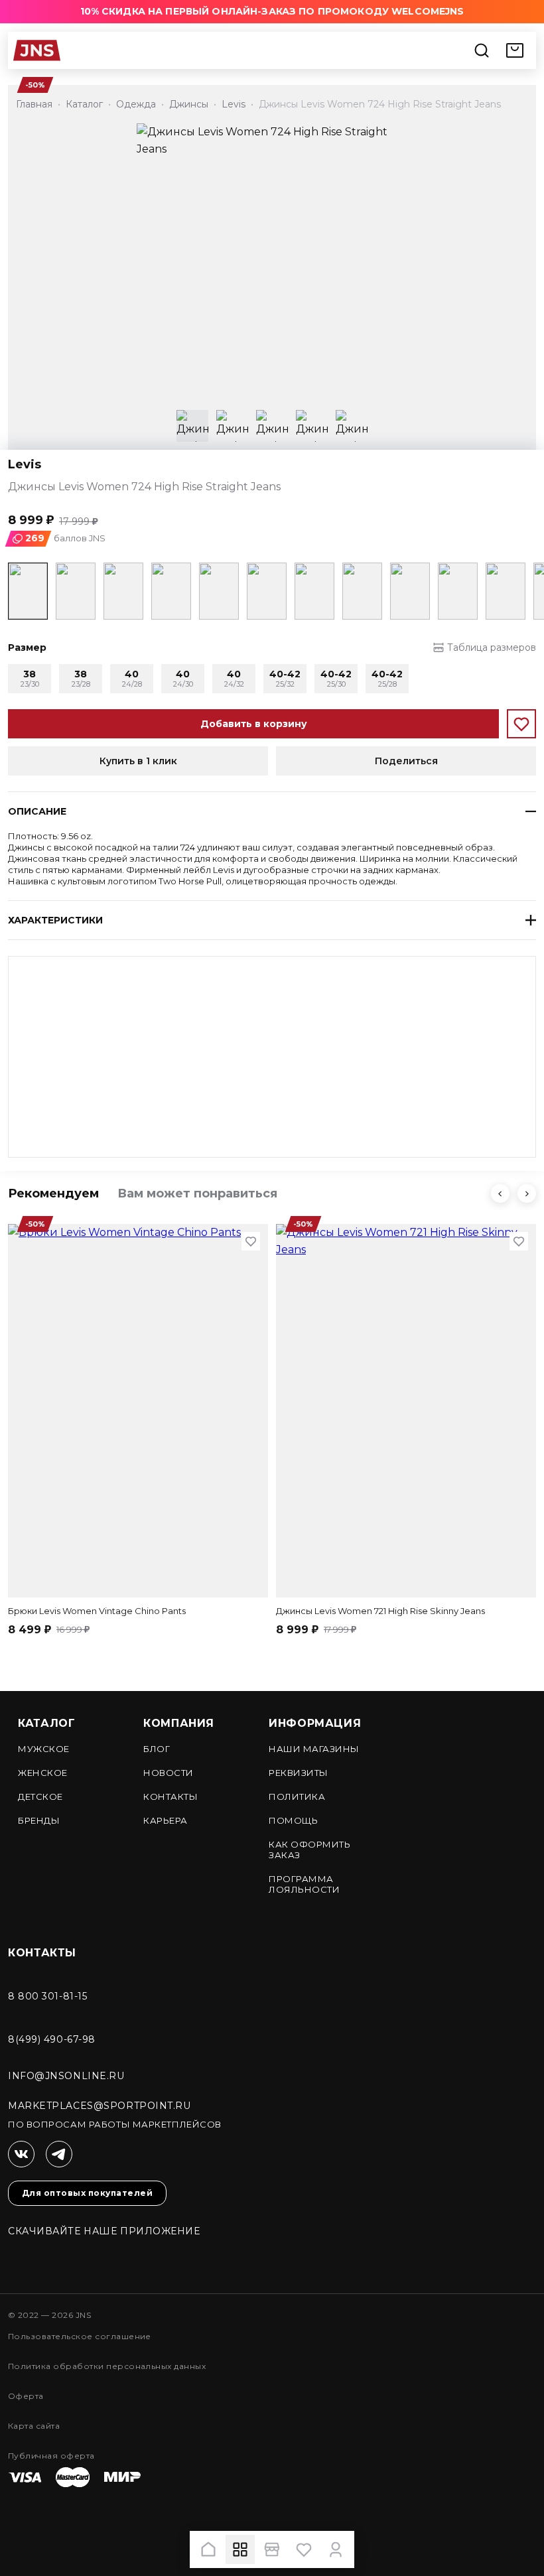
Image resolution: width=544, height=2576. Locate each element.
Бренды (39, 1820)
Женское (43, 1773)
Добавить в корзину (254, 724)
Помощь (293, 1820)
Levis (25, 465)
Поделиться (406, 761)
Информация (315, 1723)
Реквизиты (299, 1773)
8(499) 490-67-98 (52, 2039)
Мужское (44, 1749)
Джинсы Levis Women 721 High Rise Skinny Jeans (380, 1611)
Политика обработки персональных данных (107, 2366)
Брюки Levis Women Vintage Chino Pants (97, 1611)
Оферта (26, 2396)
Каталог (46, 1723)
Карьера (166, 1820)
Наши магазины (314, 1749)
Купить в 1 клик (138, 761)
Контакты (170, 1796)
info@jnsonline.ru (66, 2076)
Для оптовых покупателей (87, 2193)
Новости (169, 1773)
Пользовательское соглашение (80, 2336)
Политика (297, 1796)
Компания (179, 1723)
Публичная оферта (51, 2456)
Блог (157, 1749)
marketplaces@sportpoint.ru (100, 2106)
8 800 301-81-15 (47, 1996)
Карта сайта (34, 2426)
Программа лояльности (304, 1884)
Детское (40, 1796)
